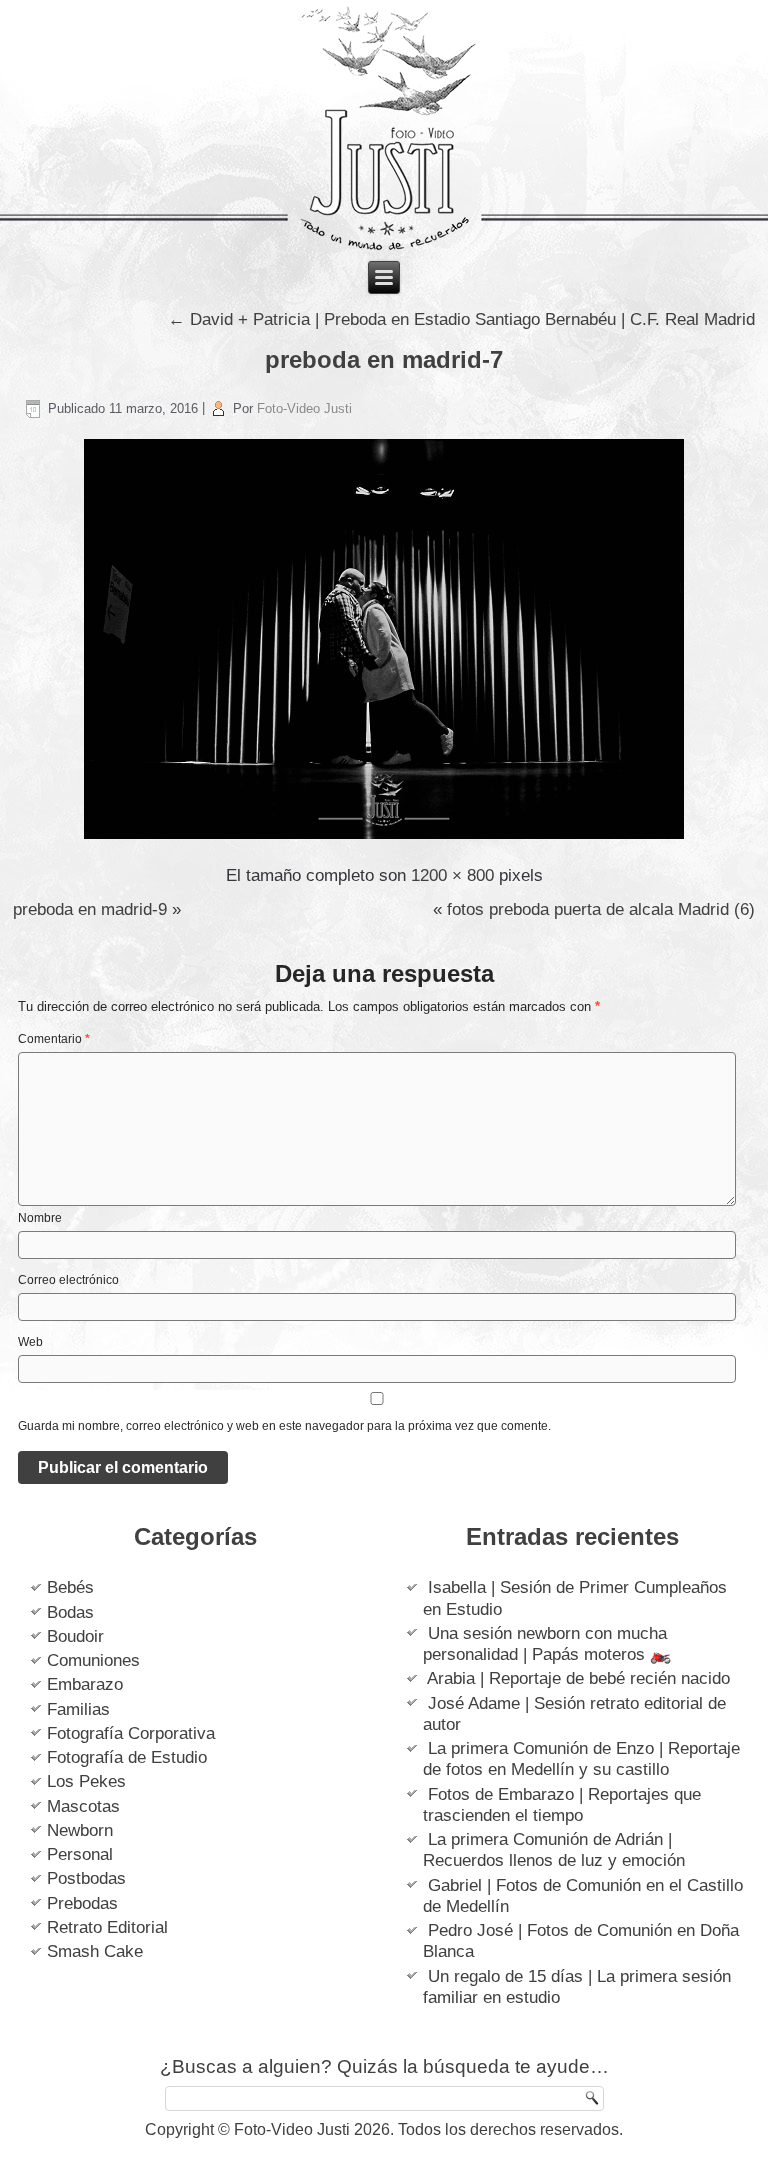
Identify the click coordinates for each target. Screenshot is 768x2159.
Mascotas (83, 1806)
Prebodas (82, 1903)
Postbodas (86, 1878)
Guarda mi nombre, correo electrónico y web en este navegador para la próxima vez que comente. (284, 1426)
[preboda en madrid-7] (384, 840)
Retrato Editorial (107, 1927)
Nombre (40, 1218)
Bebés (70, 1587)
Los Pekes (86, 1781)
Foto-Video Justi (304, 408)
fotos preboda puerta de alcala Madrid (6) (601, 909)
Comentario (54, 1039)
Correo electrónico (68, 1280)
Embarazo (85, 1684)
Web (30, 1342)
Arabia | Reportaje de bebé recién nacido (578, 1678)
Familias (78, 1709)
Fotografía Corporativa (131, 1733)
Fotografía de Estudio (127, 1757)
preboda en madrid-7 (384, 359)
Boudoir (75, 1636)
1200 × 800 (452, 875)
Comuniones (93, 1660)
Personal (80, 1854)
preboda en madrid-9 (90, 909)
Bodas (70, 1612)
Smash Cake (95, 1951)
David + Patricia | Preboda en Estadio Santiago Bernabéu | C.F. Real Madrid (461, 319)
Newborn (80, 1830)
